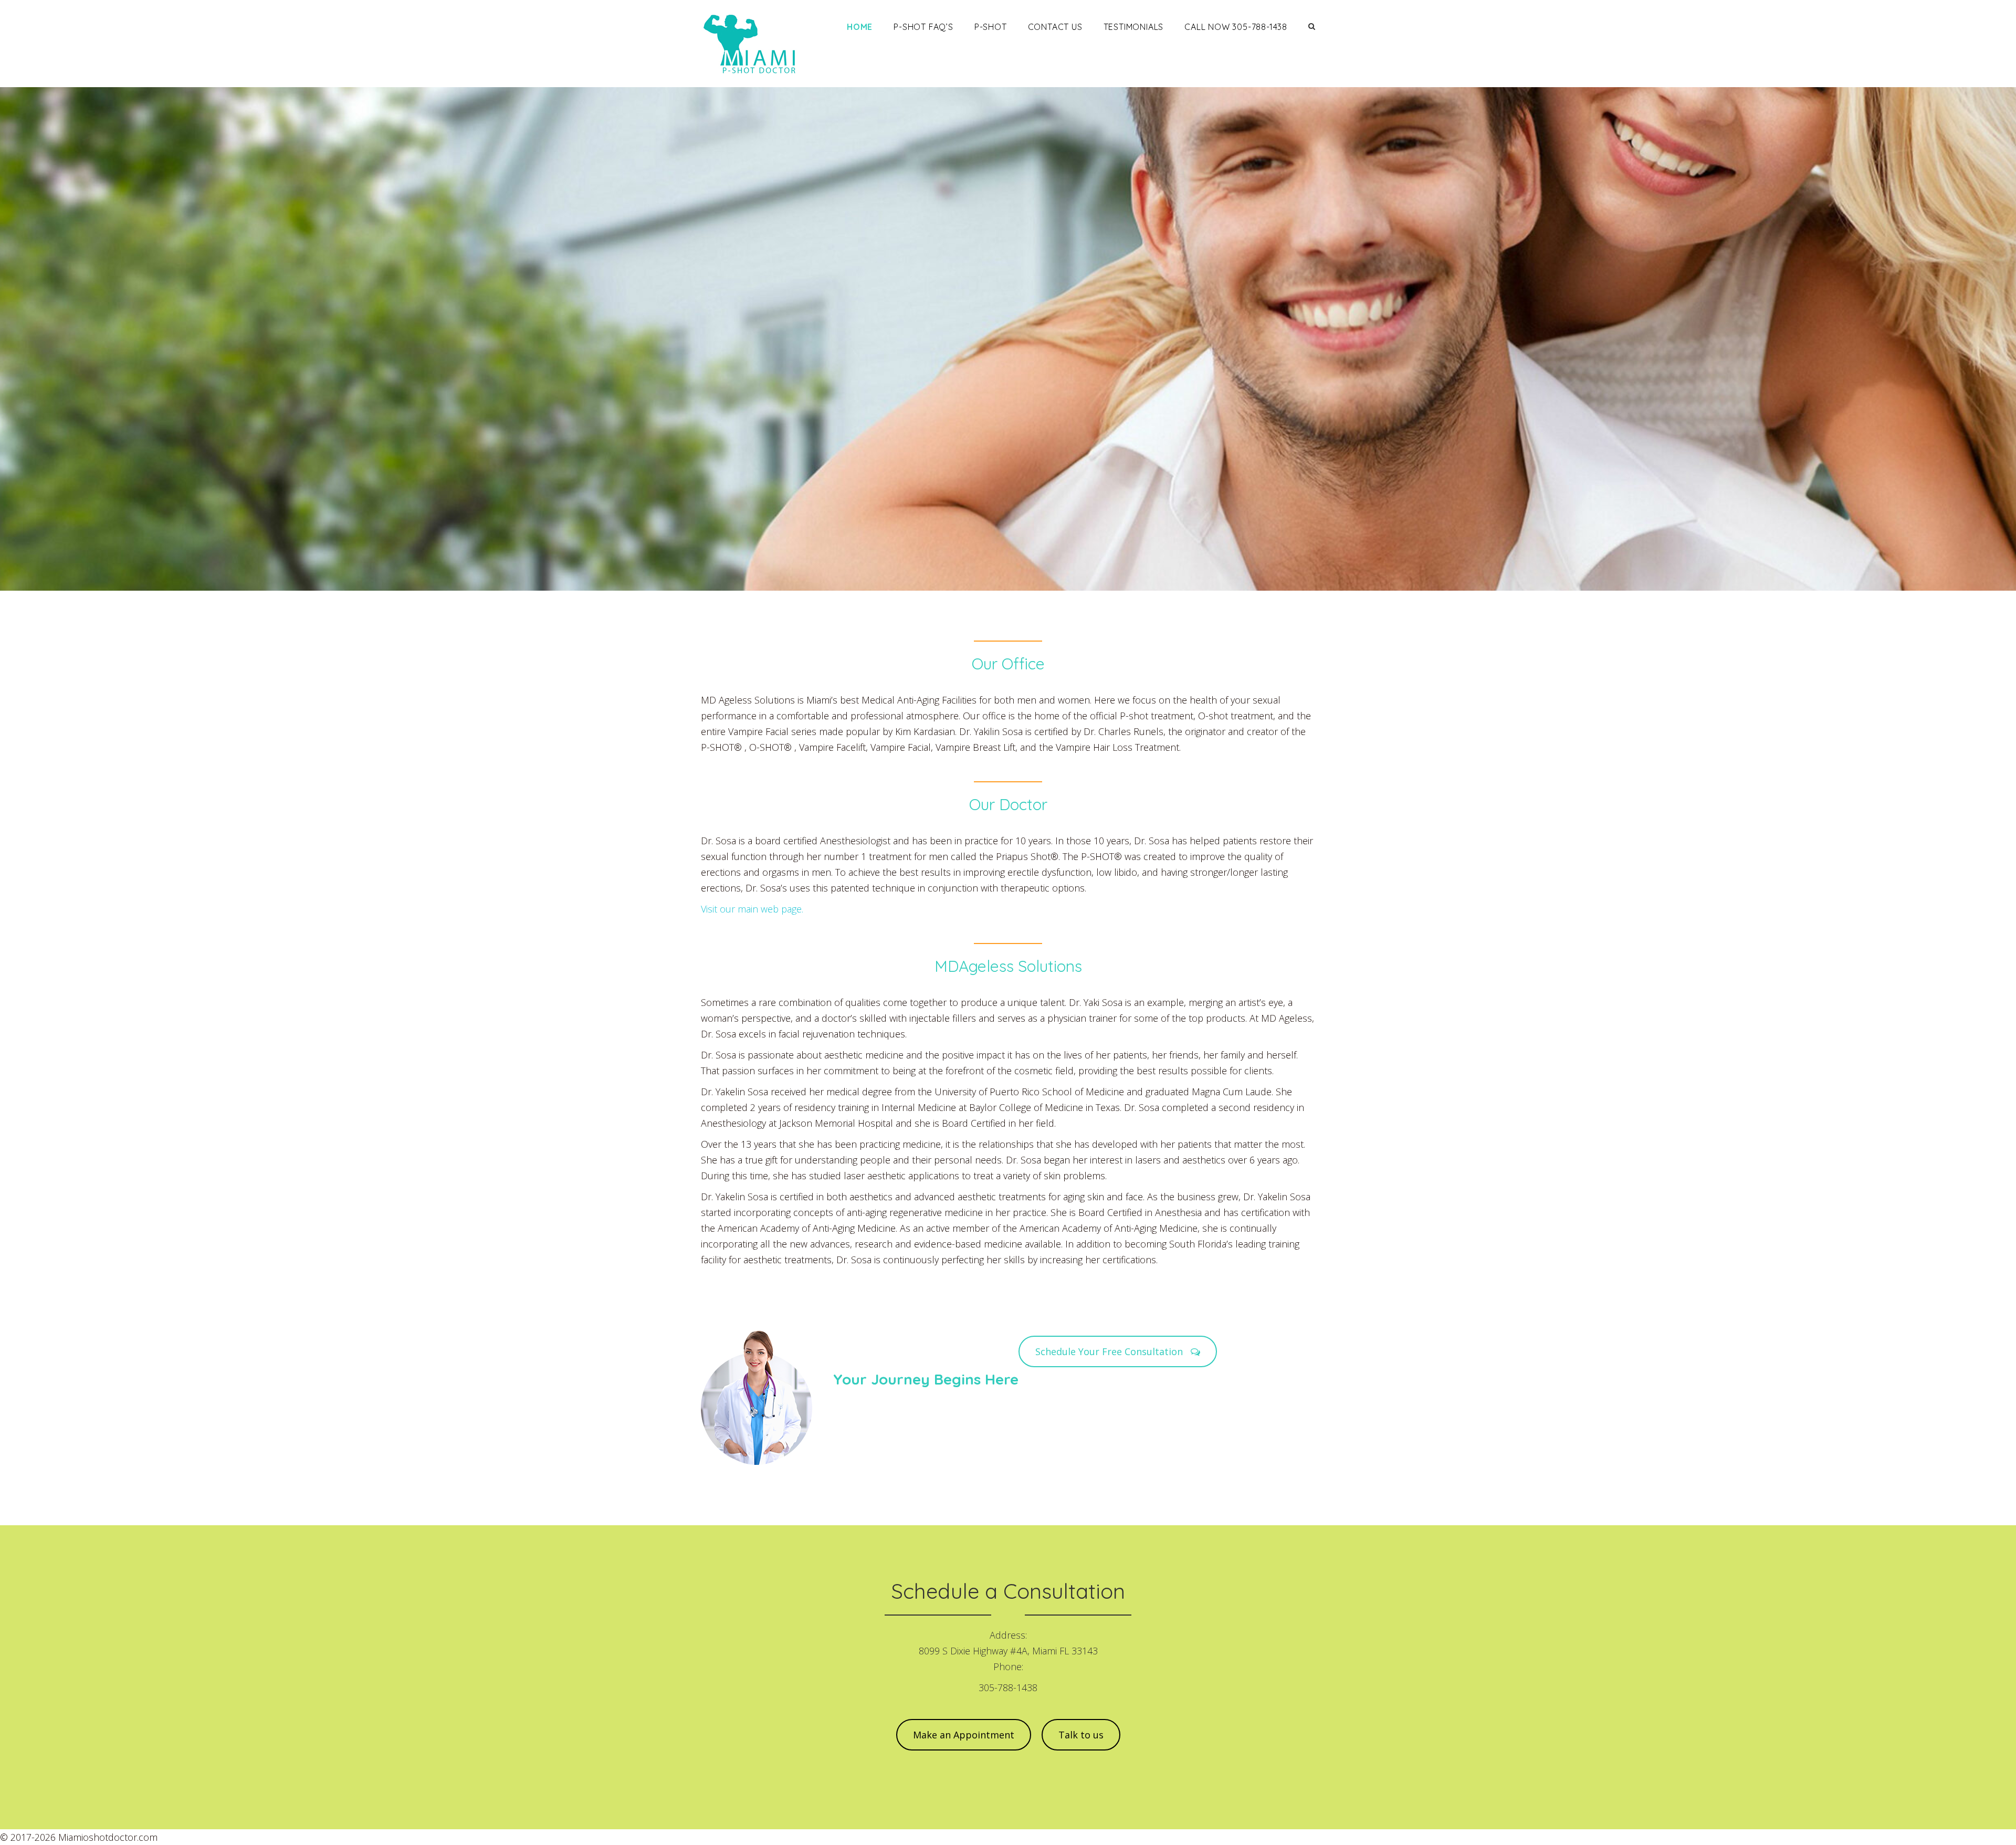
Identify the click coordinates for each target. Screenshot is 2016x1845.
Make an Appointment (964, 1735)
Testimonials (1134, 27)
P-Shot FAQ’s (923, 27)
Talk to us (1081, 1735)
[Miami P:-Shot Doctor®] (754, 44)
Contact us (1055, 27)
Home (860, 27)
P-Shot (991, 27)
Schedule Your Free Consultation (1110, 1351)
